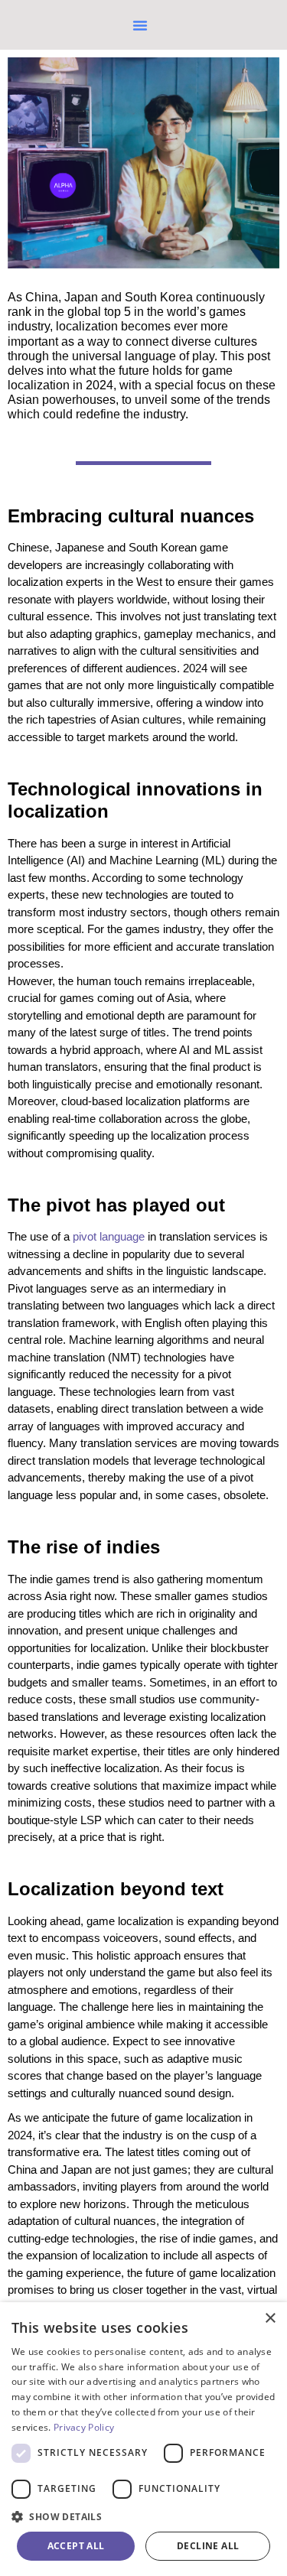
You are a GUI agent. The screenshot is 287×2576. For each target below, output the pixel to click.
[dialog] (143, 2439)
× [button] (270, 2319)
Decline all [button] (208, 2546)
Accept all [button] (76, 2546)
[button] (140, 25)
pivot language (109, 1236)
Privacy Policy (84, 2427)
